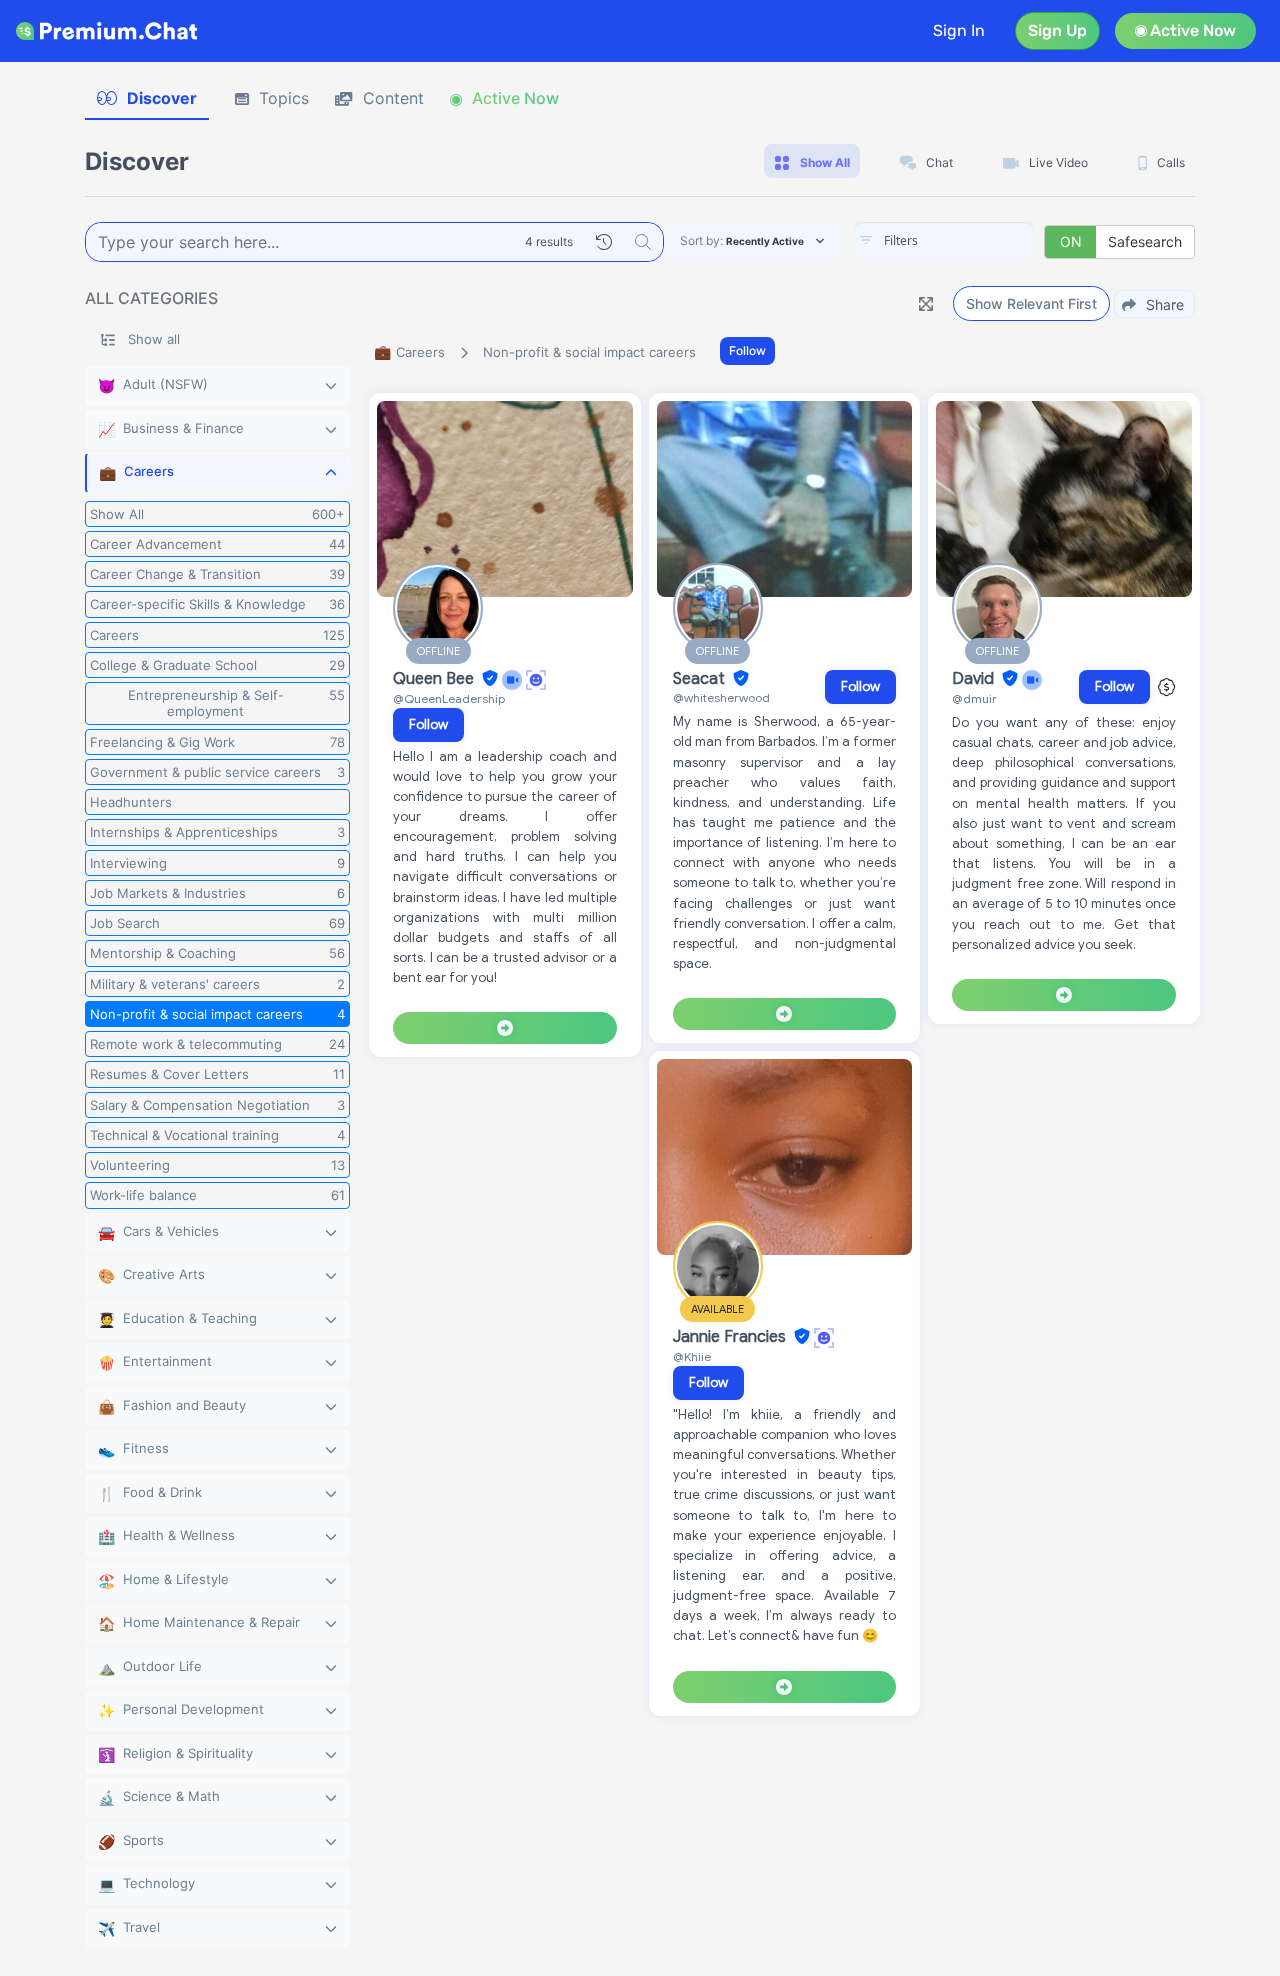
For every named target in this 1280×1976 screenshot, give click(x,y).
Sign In (959, 30)
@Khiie (692, 1356)
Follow (747, 350)
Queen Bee (435, 679)
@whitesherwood (721, 697)
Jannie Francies (731, 1337)
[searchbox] (974, 241)
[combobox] (944, 242)
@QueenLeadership (449, 698)
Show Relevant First (1031, 303)
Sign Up (1057, 30)
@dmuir (974, 698)
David (975, 679)
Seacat (701, 679)
